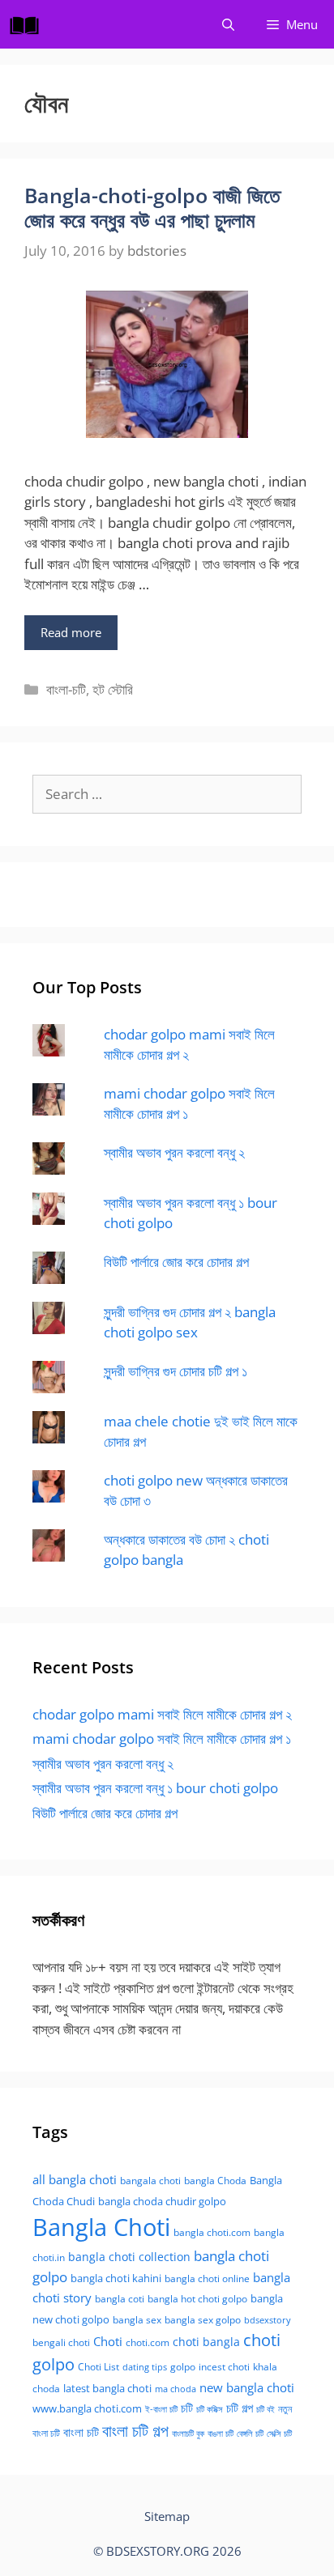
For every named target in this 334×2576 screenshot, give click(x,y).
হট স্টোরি (113, 689)
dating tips (145, 2367)
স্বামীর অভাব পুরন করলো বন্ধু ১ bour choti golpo (155, 1788)
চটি (187, 2408)
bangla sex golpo (203, 2320)
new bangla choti (247, 2387)
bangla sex (137, 2320)
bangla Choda (215, 2181)
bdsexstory (268, 2320)
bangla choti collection (129, 2257)
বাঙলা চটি (221, 2434)
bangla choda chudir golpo (162, 2201)
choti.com (148, 2342)
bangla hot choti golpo (197, 2299)
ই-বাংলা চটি (161, 2409)
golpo (183, 2367)
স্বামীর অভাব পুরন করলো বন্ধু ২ (174, 1152)
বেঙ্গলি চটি (250, 2434)
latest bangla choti (107, 2388)
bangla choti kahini (116, 2278)
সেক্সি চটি (279, 2434)
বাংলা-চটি (66, 689)
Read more (71, 632)
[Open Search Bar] (228, 24)
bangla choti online (207, 2278)
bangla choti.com (212, 2232)
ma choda (176, 2389)
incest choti (224, 2367)
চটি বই (265, 2409)
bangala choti (150, 2181)
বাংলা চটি (81, 2432)
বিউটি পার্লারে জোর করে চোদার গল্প (176, 1262)
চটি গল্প (240, 2408)
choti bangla (206, 2342)
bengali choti (61, 2342)
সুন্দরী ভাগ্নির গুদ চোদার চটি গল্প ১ (176, 1371)
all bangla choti (75, 2179)
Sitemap (167, 2516)
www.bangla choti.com (87, 2408)
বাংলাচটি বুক (188, 2434)
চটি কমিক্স (210, 2409)
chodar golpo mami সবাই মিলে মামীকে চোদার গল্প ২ (162, 1714)
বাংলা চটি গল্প (135, 2430)
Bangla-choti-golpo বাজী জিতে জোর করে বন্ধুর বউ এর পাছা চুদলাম (152, 207)
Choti (108, 2341)
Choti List (98, 2367)
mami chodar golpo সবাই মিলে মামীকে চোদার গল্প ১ (162, 1739)
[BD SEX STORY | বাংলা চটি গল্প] (28, 24)
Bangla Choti (101, 2227)
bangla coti (120, 2299)
